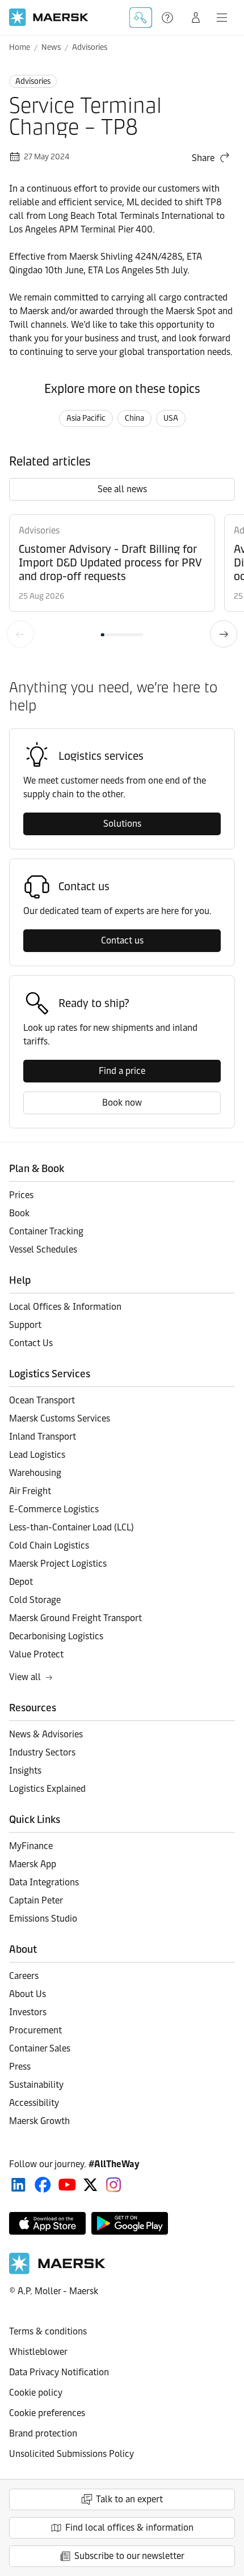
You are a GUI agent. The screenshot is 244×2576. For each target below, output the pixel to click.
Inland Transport (43, 1437)
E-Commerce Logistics (54, 1509)
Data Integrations (44, 1882)
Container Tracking (46, 1231)
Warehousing (35, 1473)
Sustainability (36, 2085)
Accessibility (34, 2103)
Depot (21, 1582)
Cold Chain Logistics (49, 1545)
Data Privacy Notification (59, 2372)
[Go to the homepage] (57, 2271)
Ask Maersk (141, 18)
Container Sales (40, 2048)
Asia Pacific (86, 418)
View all (25, 1677)
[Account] (196, 18)
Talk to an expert (129, 2499)
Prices (21, 1195)
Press (20, 2067)
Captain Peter (36, 1900)
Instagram (113, 2185)
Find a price (122, 1071)
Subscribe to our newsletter (129, 2556)
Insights (25, 1771)
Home (20, 47)
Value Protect (36, 1654)
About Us (28, 1994)
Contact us (122, 940)
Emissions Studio (43, 1919)
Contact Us (31, 1343)
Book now (122, 1103)
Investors (28, 2012)
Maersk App (33, 1864)
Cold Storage (35, 1600)
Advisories (90, 47)
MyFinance (31, 1846)
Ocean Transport (42, 1400)
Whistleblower (38, 2352)
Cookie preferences (47, 2413)
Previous (20, 634)
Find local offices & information (129, 2528)
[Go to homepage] (49, 17)
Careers (24, 1976)
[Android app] (130, 2223)
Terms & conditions (48, 2331)
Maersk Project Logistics (58, 1564)
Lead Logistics (37, 1455)
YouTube (67, 2185)
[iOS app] (47, 2223)
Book (19, 1213)
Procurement (35, 2030)
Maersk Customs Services (60, 1418)
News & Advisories (46, 1734)
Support (169, 18)
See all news (122, 489)
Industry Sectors (42, 1752)
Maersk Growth (39, 2121)
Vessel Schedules (43, 1249)
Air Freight (30, 1491)
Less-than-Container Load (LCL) (71, 1527)
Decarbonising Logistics (56, 1636)
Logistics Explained (47, 1789)
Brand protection (43, 2433)
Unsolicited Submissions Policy (71, 2454)
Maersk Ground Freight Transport (75, 1618)
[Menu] (222, 18)
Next (224, 634)
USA (171, 418)
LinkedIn (18, 2185)
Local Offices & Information (65, 1307)
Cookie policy (36, 2393)
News (51, 47)
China (134, 418)
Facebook (43, 2185)
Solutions (122, 824)
